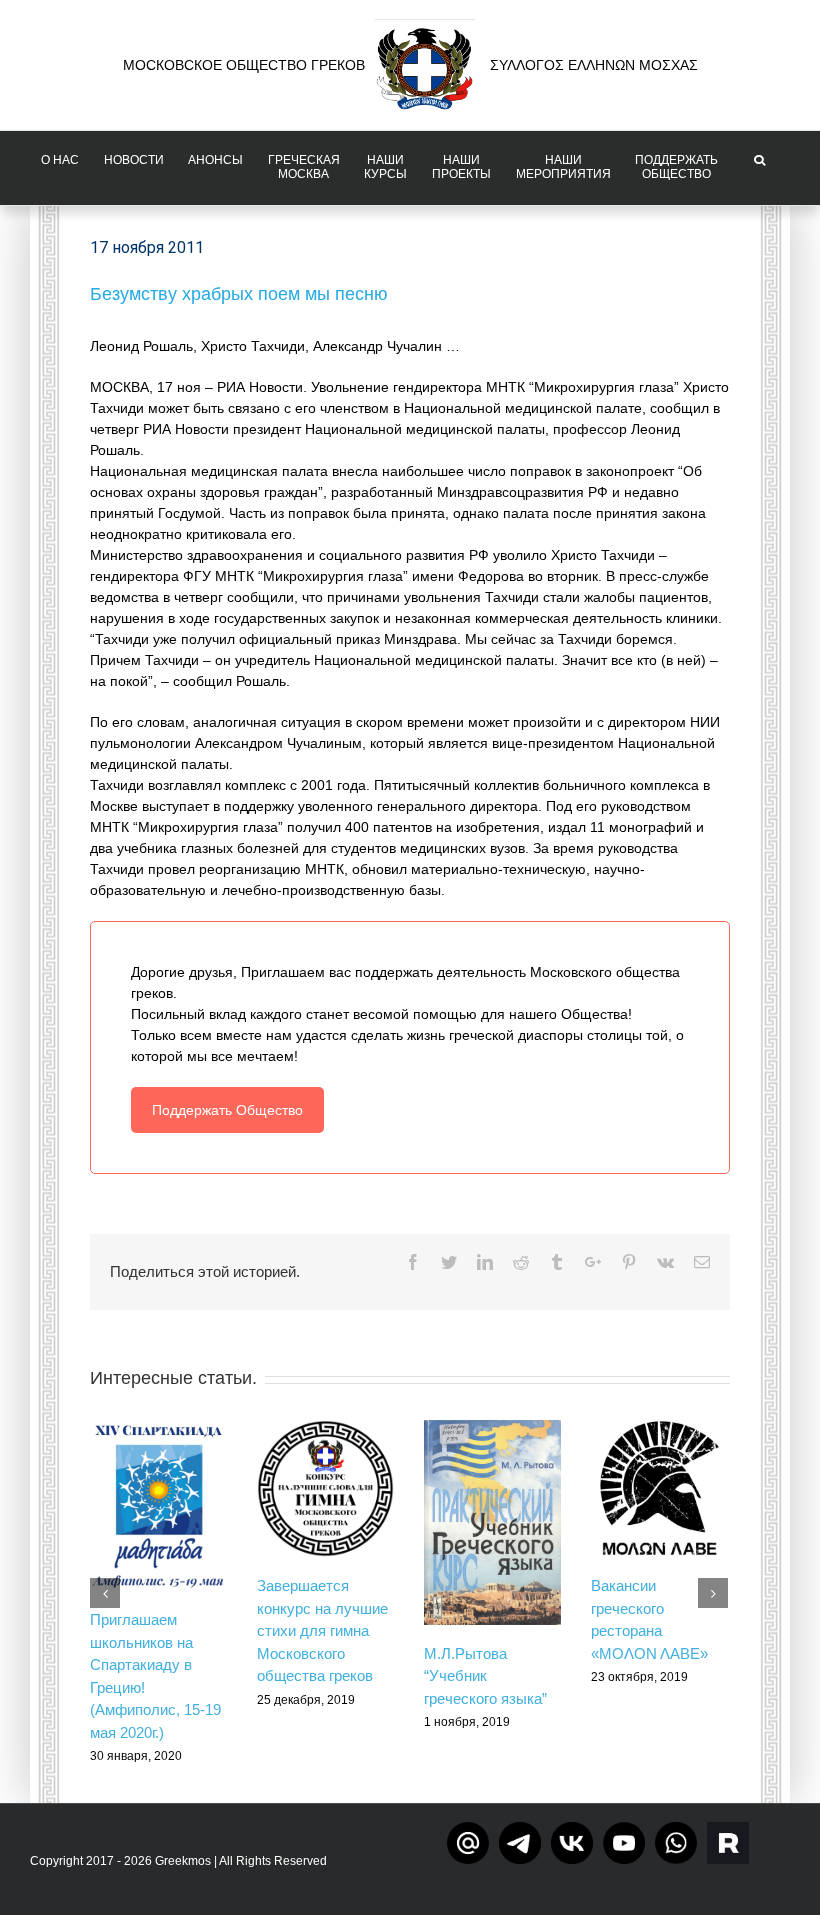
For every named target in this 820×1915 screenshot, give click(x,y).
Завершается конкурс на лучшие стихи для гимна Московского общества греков (322, 1630)
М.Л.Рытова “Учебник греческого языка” (485, 1676)
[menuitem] (61, 168)
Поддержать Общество (227, 1110)
